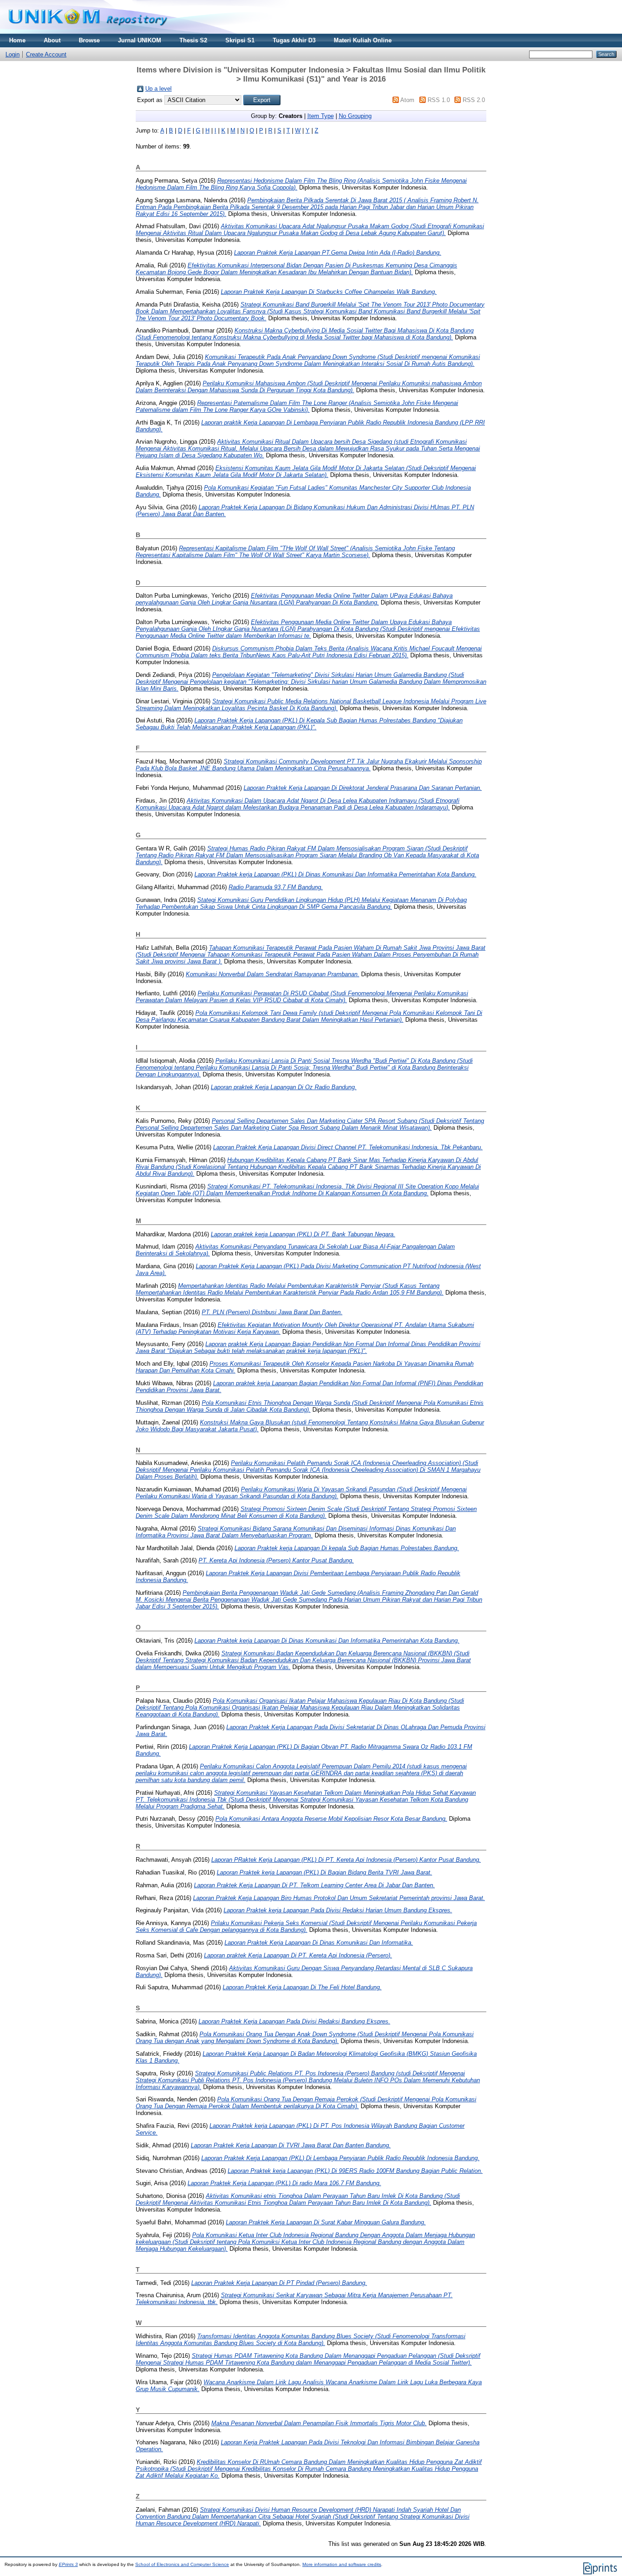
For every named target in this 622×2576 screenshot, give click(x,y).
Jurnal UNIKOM (140, 40)
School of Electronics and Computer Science (182, 2564)
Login (13, 54)
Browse (89, 40)
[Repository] (88, 32)
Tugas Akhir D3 (294, 40)
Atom (407, 100)
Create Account (46, 54)
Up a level (158, 89)
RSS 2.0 (474, 100)
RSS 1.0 (439, 100)
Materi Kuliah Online (363, 40)
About (52, 40)
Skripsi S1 (240, 40)
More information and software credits (342, 2564)
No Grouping (355, 116)
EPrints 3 (68, 2564)
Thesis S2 (193, 40)
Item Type (321, 116)
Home (17, 40)
